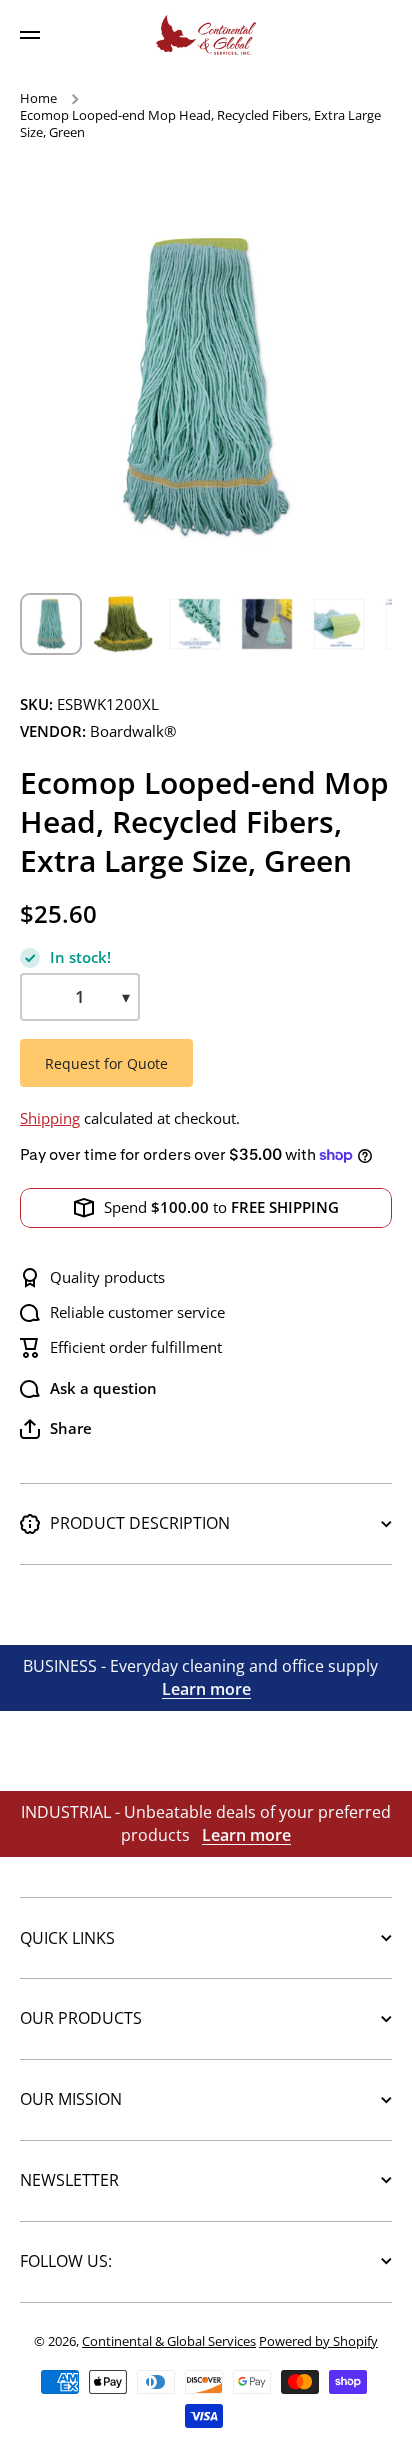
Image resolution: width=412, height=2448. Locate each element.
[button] (56, 1429)
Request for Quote (106, 1063)
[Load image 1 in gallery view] (51, 624)
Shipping (50, 1118)
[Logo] (206, 35)
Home (38, 98)
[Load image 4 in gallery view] (267, 624)
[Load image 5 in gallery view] (339, 624)
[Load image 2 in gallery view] (123, 624)
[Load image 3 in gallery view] (195, 624)
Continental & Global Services (169, 2341)
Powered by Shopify (318, 2341)
